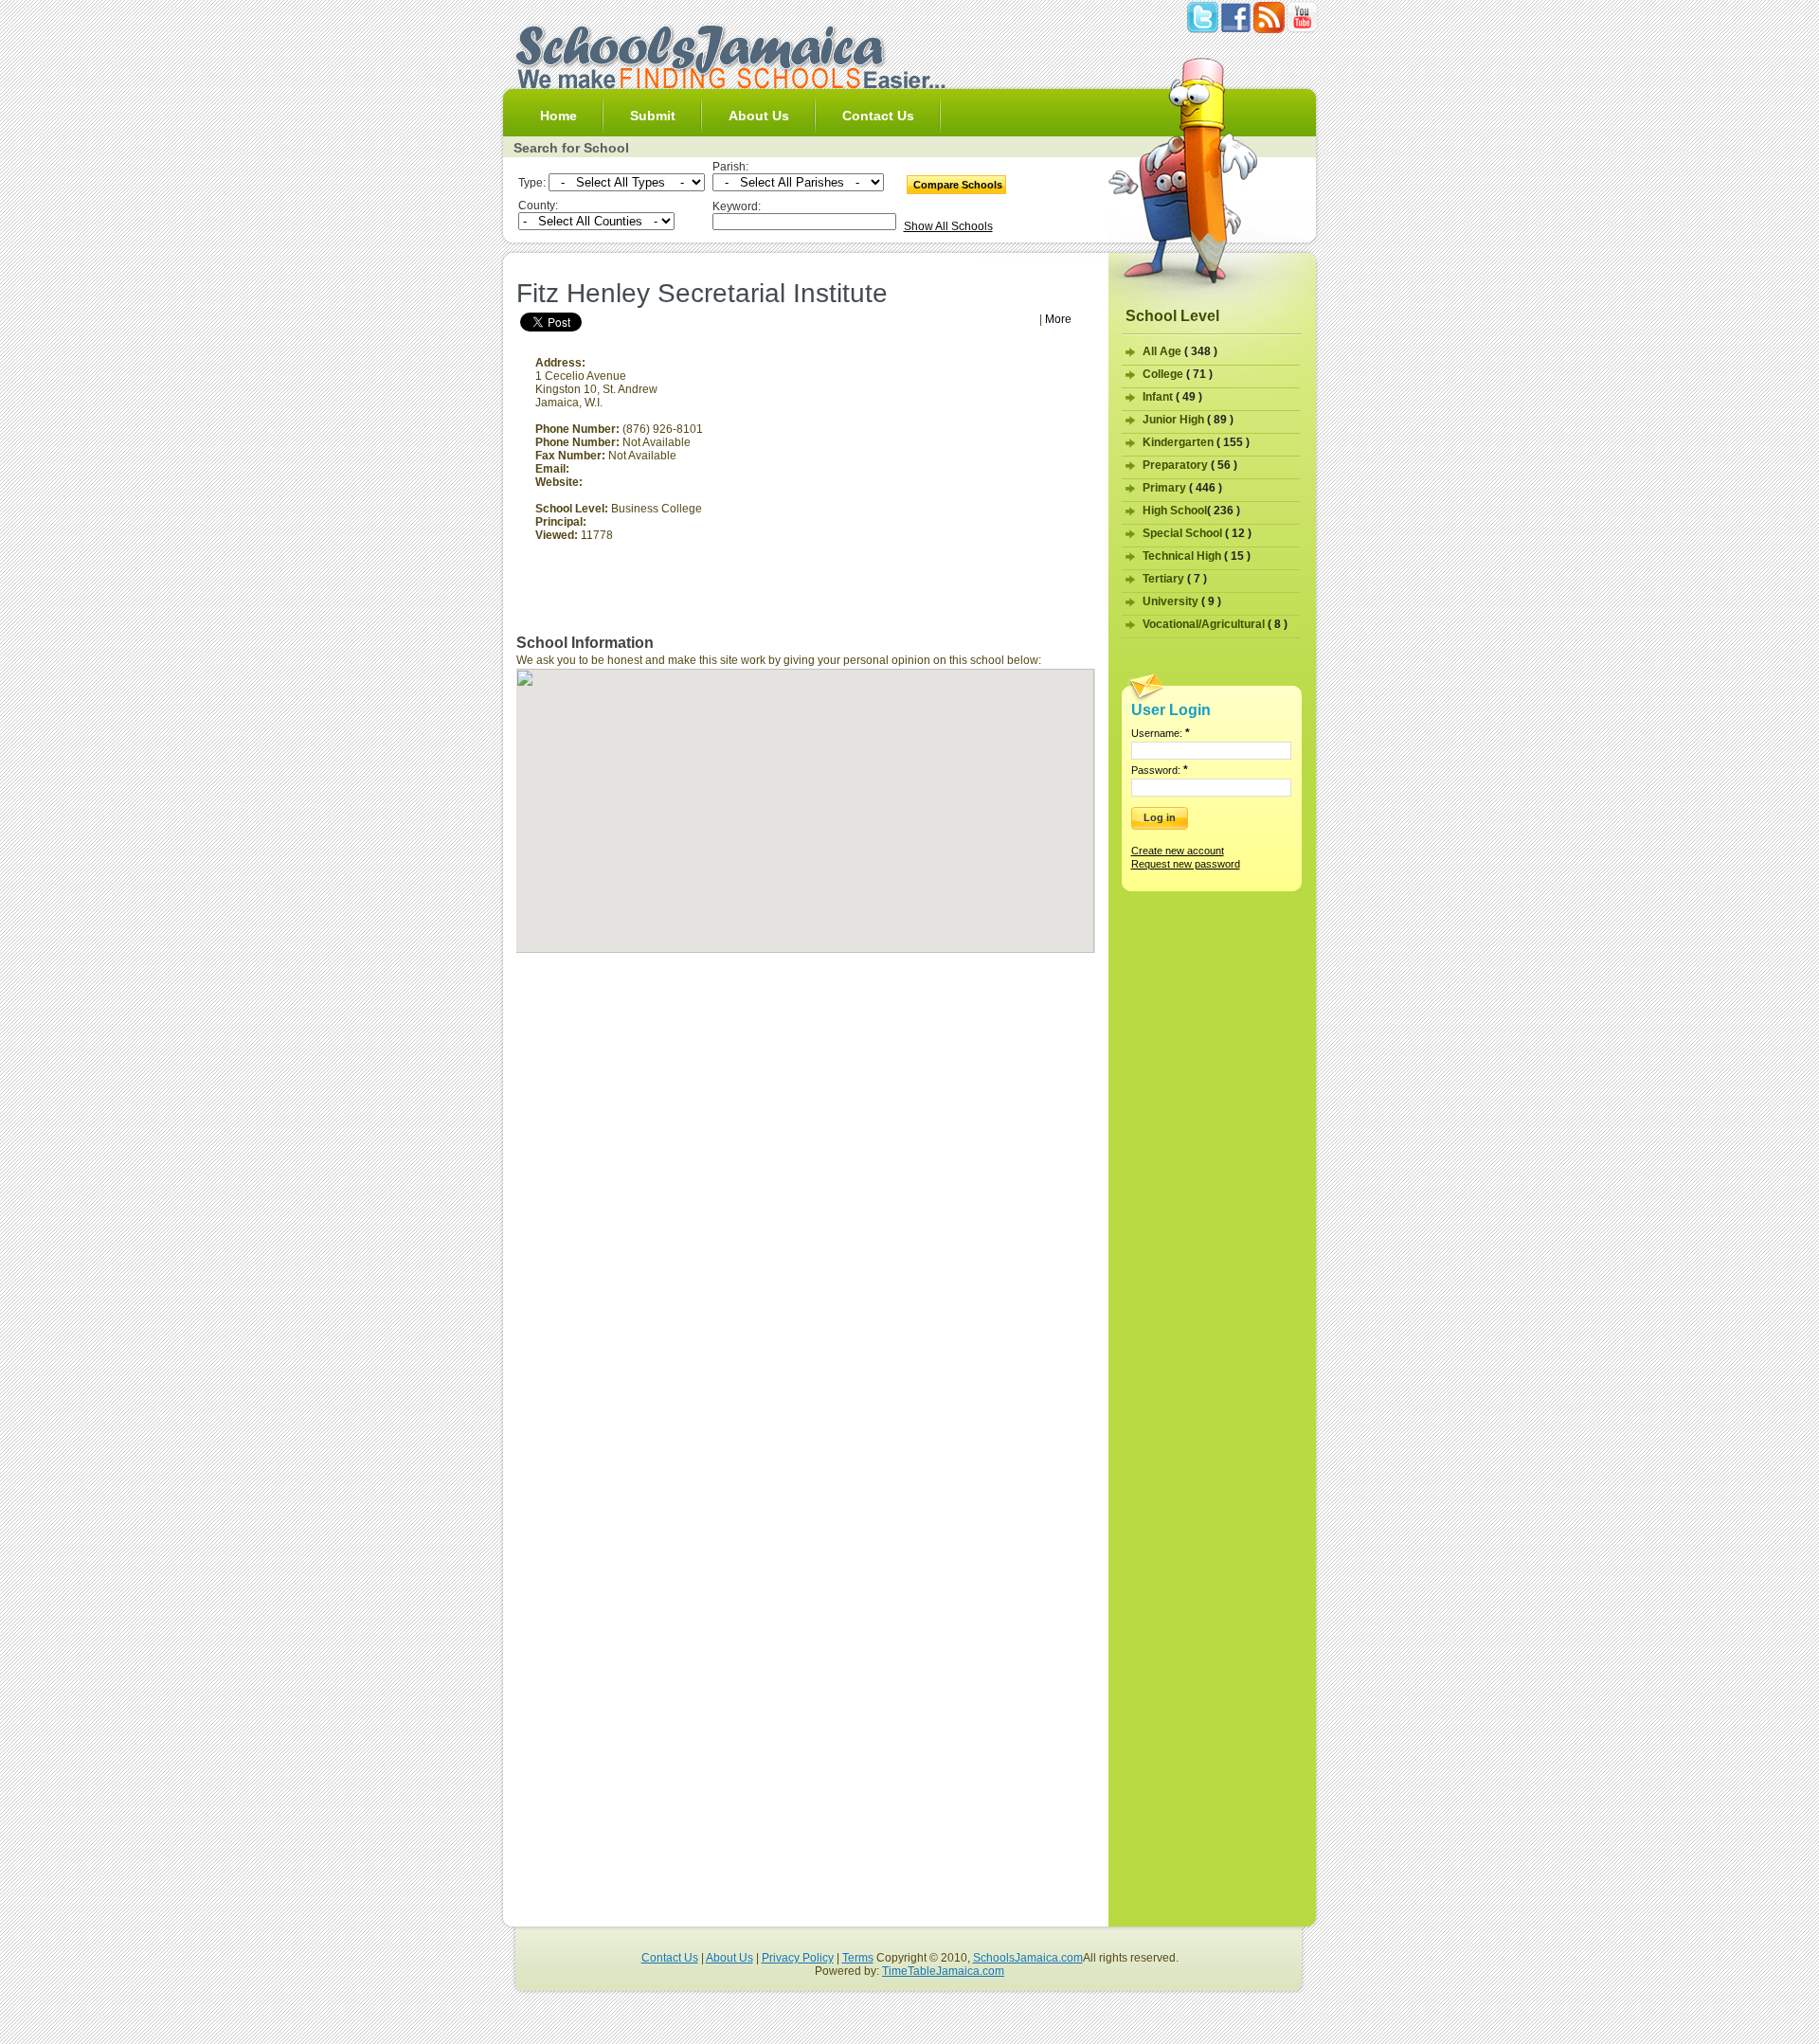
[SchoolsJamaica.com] (729, 85)
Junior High (1188, 420)
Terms (858, 1958)
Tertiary (1175, 579)
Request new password (1186, 864)
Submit (653, 116)
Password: (1160, 770)
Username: (1161, 733)
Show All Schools (948, 226)
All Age (1180, 351)
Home (558, 116)
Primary (1182, 488)
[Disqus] (806, 1192)
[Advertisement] (736, 269)
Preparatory (1190, 465)
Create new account (1178, 851)
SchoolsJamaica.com (1028, 1958)
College (1178, 374)
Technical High (1197, 556)
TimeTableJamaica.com (943, 1971)
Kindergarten (1196, 442)
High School (1191, 511)
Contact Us (878, 116)
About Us (759, 116)
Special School (1197, 533)
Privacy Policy (798, 1958)
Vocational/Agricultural (1215, 624)
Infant (1172, 397)
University (1182, 601)
